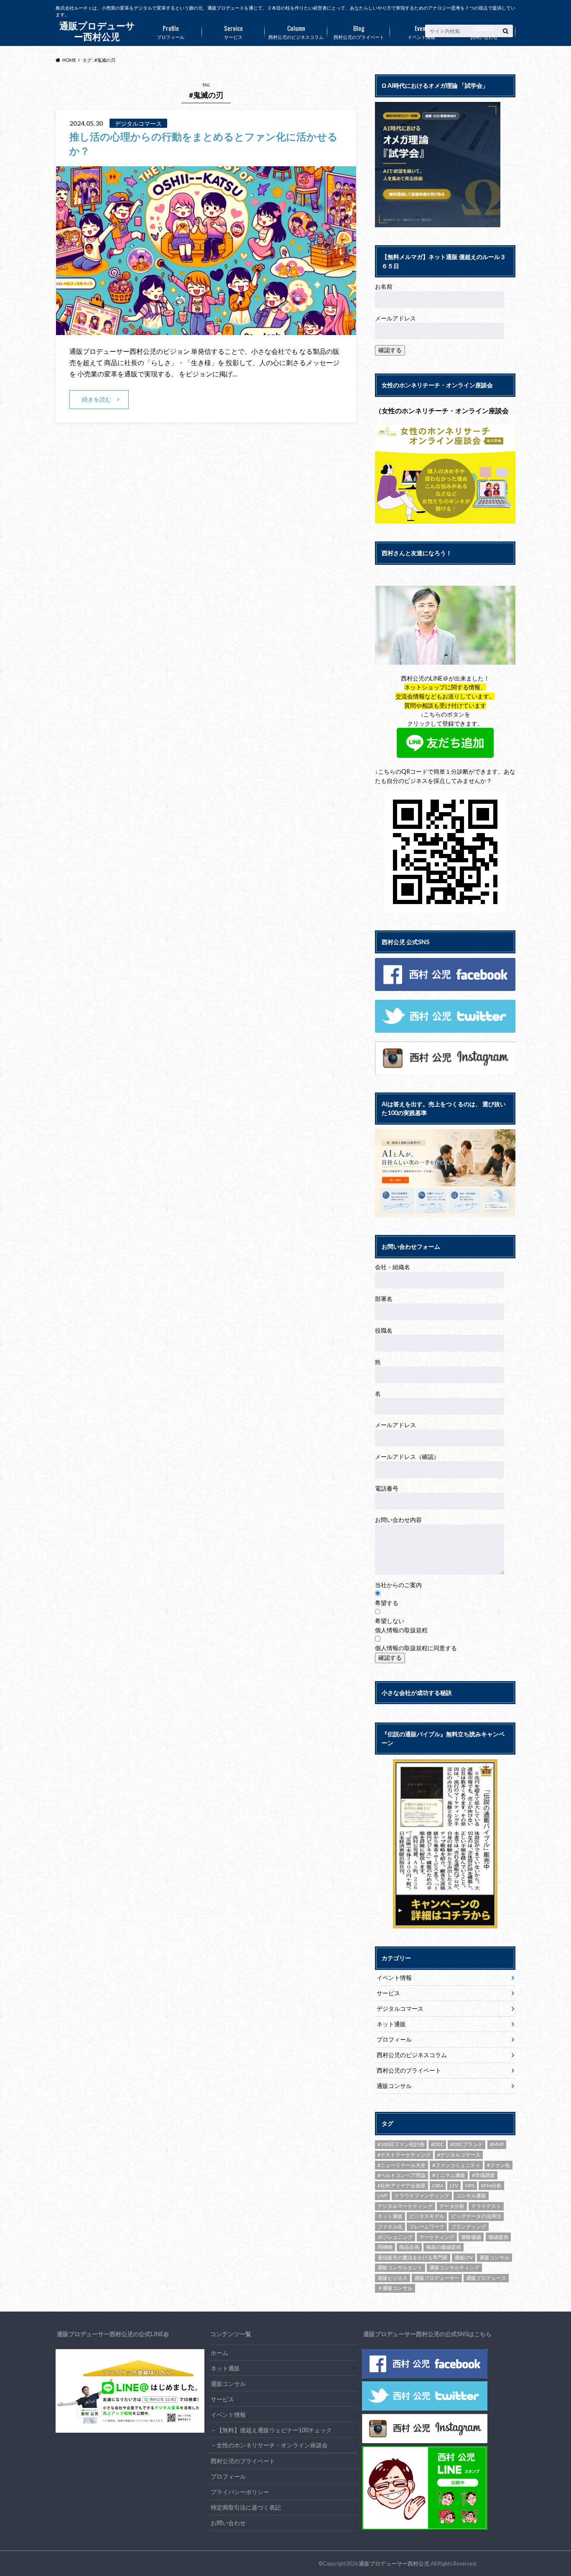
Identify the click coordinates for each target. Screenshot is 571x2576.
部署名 (384, 1299)
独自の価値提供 (444, 2247)
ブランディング (469, 2227)
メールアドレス (395, 318)
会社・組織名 (393, 1267)
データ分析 (452, 2206)
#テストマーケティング (404, 2155)
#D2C (437, 2144)
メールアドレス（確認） (407, 1457)
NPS (470, 2186)
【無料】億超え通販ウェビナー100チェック (274, 2430)
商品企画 (409, 2247)
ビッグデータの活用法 (476, 2216)
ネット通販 (391, 2024)
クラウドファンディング (422, 2196)
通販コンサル (394, 2086)
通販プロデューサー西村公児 (394, 2563)
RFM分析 (491, 2186)
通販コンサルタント (400, 2267)
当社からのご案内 (398, 1585)
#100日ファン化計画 (401, 2144)
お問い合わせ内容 (398, 1520)
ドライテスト (486, 2206)
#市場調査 (483, 2175)
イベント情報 (421, 31)
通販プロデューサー (437, 2278)
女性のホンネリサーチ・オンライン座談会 (272, 2445)
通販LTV (464, 2257)
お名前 (384, 286)
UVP (382, 2196)
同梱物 (385, 2247)
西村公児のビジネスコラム (296, 31)
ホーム (219, 2353)
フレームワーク (427, 2227)
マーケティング (437, 2237)
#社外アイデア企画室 (401, 2186)
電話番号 (387, 1488)
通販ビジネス (393, 2278)
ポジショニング (395, 2237)
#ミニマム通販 (449, 2175)
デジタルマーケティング (405, 2206)
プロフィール (171, 31)
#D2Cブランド (466, 2144)
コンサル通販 (471, 2196)
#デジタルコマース (459, 2155)
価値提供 (498, 2237)
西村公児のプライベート (359, 31)
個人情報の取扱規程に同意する (416, 1648)
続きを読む (97, 399)
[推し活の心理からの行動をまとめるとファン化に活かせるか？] (206, 330)
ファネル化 (390, 2227)
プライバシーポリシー (240, 2492)
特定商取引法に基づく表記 (246, 2507)
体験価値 (471, 2237)
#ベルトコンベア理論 (401, 2175)
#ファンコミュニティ (456, 2165)
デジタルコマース (400, 2008)
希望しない (390, 1621)
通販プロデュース (486, 2278)
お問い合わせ (484, 31)
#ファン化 (498, 2165)
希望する (387, 1603)
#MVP (497, 2144)
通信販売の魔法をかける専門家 (413, 2257)
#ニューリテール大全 (401, 2165)
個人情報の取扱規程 (401, 1630)
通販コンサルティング (454, 2267)
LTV (454, 2186)
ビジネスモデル (427, 2216)
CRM (438, 2186)
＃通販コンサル (395, 2288)
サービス (233, 31)
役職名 (384, 1330)
